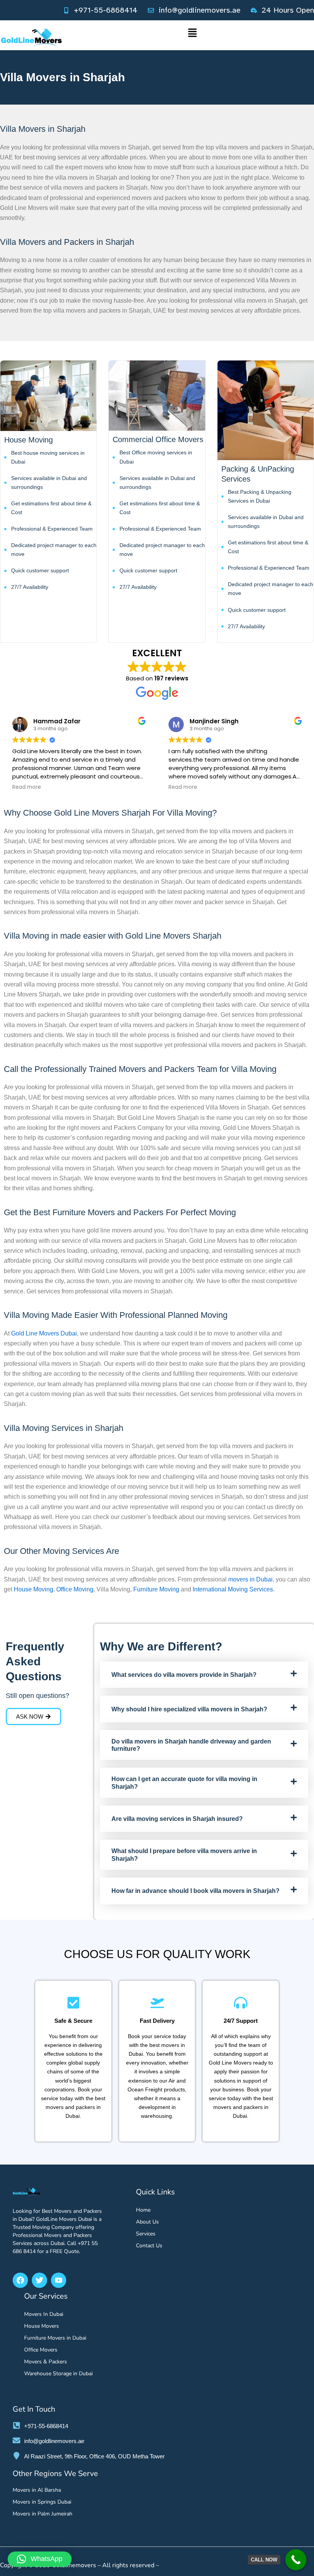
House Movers (42, 2326)
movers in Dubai (250, 1579)
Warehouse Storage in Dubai (58, 2374)
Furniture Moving (156, 1589)
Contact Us (149, 2246)
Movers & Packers (46, 2362)
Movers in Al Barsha (37, 2490)
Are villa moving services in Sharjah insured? (177, 1819)
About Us (147, 2222)
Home (143, 2210)
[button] (192, 35)
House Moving (34, 1589)
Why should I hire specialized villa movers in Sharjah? (189, 1709)
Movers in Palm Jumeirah (43, 2514)
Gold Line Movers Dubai (44, 1333)
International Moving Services (233, 1589)
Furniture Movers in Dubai (55, 2338)
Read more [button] (27, 787)
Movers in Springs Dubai (42, 2502)
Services (146, 2234)
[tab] (204, 1675)
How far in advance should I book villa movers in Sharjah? (195, 1891)
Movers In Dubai (44, 2314)
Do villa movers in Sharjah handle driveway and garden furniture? (191, 1745)
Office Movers (41, 2350)
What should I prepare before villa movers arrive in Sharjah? (184, 1855)
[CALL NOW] (296, 2560)
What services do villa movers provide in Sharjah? (184, 1675)
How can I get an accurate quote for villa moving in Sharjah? (184, 1783)
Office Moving (75, 1589)
